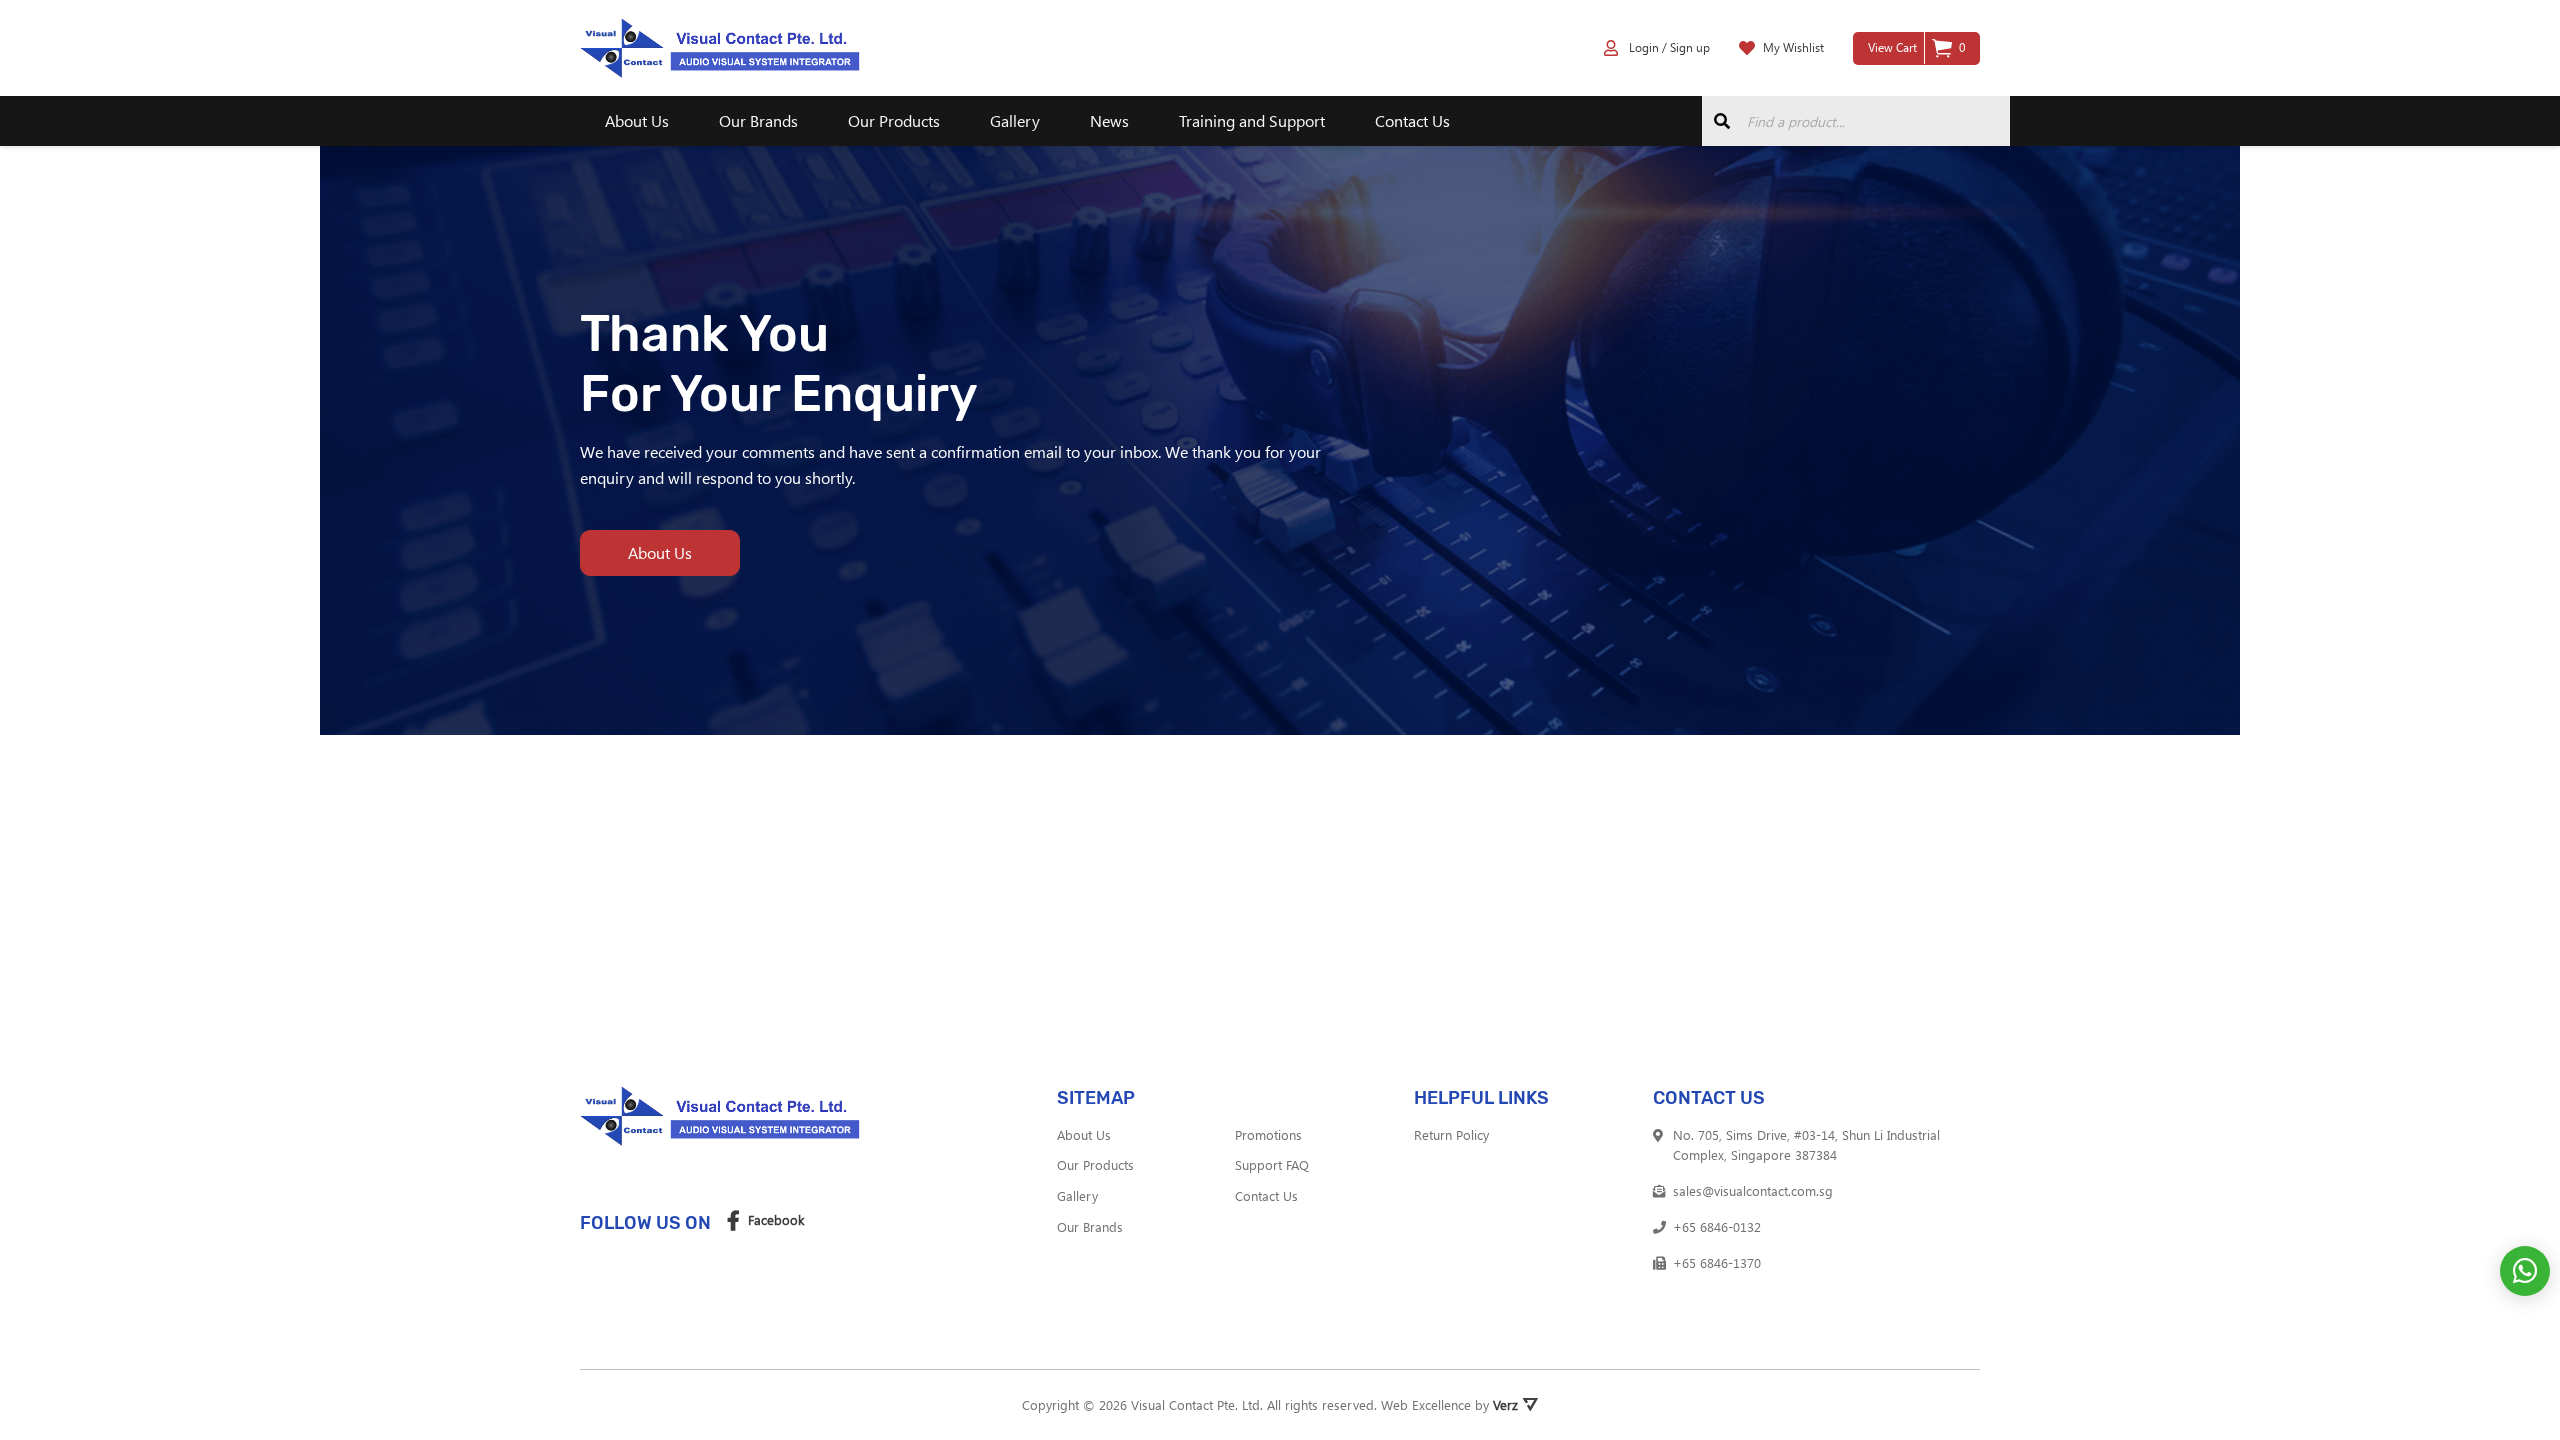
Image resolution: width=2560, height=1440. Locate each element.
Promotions (1268, 1134)
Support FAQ (1272, 1164)
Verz (1505, 1404)
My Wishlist (1793, 47)
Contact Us (1412, 120)
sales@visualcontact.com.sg (1753, 1190)
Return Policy (1451, 1134)
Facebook (776, 1219)
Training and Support (1252, 120)
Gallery (1015, 120)
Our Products (894, 120)
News (1109, 120)
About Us (637, 120)
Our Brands (758, 120)
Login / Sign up (1668, 47)
